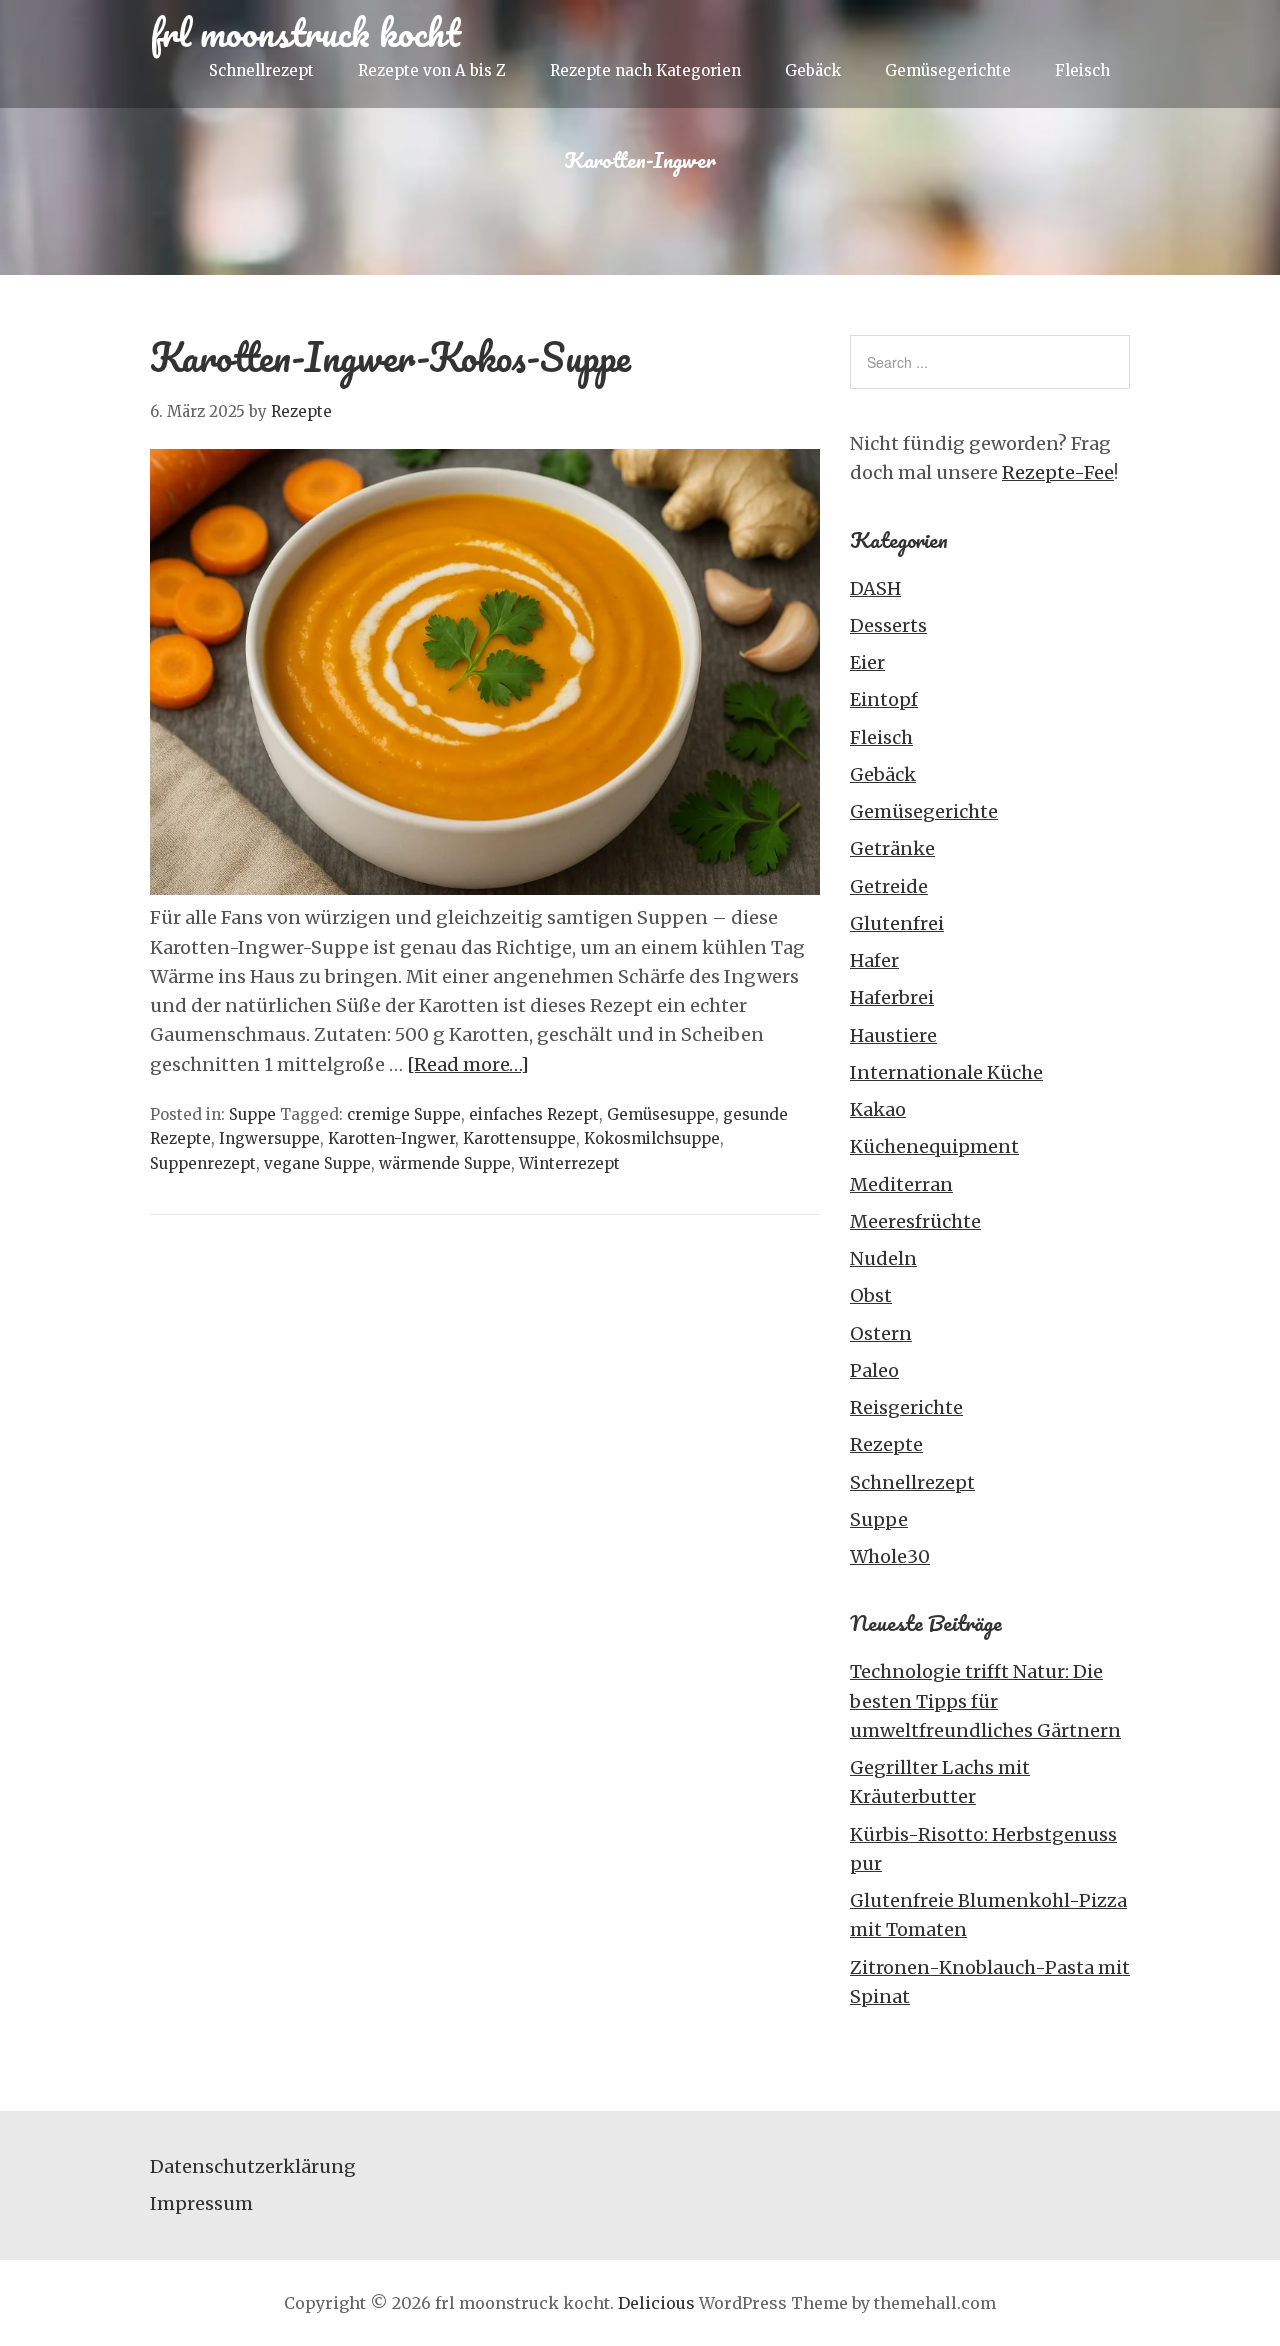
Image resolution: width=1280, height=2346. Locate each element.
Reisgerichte (906, 1407)
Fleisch (1082, 70)
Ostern (881, 1333)
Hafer (874, 960)
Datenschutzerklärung (253, 2166)
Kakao (878, 1109)
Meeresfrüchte (915, 1221)
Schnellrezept (261, 70)
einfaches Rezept (534, 1114)
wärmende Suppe (445, 1163)
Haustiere (893, 1035)
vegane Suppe (317, 1163)
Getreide (889, 886)
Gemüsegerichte (948, 70)
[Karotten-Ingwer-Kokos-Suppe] (485, 888)
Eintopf (884, 699)
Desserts (888, 625)
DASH (875, 588)
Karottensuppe (519, 1138)
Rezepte (886, 1444)
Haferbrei (892, 997)
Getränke (892, 848)
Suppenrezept (203, 1163)
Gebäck (813, 70)
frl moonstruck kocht (305, 32)
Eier (867, 662)
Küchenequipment (934, 1146)
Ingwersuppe (269, 1138)
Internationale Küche (946, 1072)
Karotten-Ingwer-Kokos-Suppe (390, 356)
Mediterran (901, 1184)
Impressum (201, 2203)
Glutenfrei (897, 923)
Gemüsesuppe (661, 1114)
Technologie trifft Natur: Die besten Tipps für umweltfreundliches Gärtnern (985, 1701)
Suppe (252, 1114)
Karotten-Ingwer (391, 1138)
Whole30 (890, 1556)
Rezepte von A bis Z (432, 70)
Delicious (656, 2303)
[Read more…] (468, 1064)
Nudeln (883, 1258)
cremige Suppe (404, 1114)
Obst (871, 1295)
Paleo (874, 1370)
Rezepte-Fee (1058, 472)
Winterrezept (569, 1163)
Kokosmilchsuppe (652, 1138)
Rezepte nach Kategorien (645, 70)
